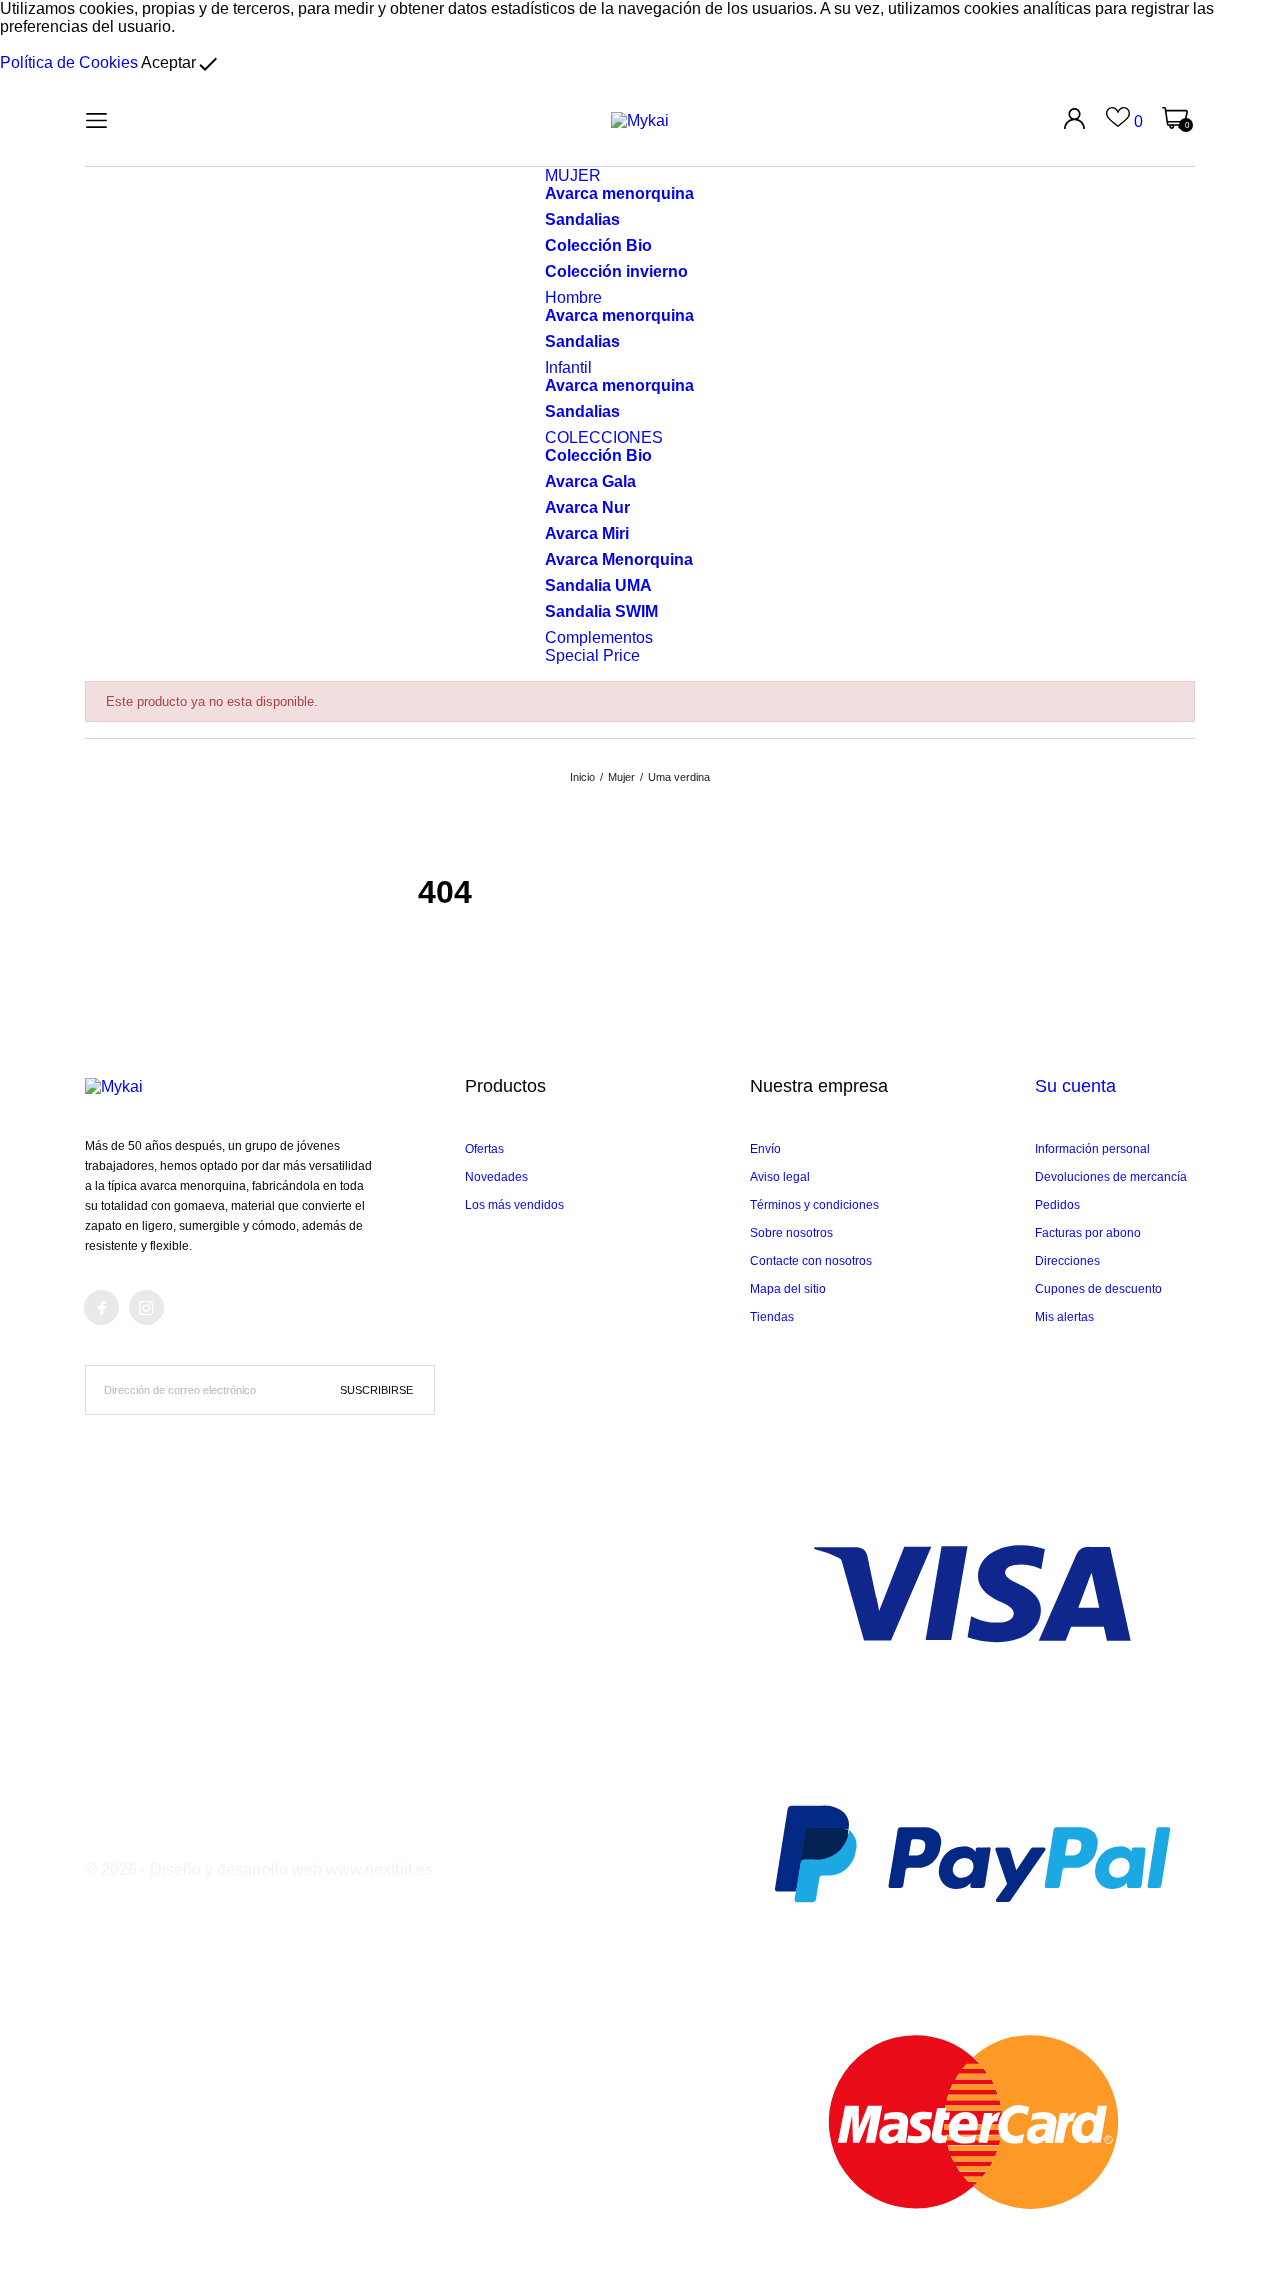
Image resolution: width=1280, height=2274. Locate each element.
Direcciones (1067, 1261)
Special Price (592, 655)
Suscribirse (376, 1390)
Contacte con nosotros (811, 1261)
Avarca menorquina (619, 193)
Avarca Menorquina (619, 559)
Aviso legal (780, 1177)
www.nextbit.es (379, 1869)
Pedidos (1057, 1205)
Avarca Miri (587, 533)
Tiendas (772, 1317)
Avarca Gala (590, 481)
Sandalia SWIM (601, 611)
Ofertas (484, 1149)
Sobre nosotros (791, 1233)
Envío (765, 1149)
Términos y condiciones (814, 1205)
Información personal (1092, 1149)
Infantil (568, 367)
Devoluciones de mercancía (1111, 1177)
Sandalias (582, 219)
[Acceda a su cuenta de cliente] (1074, 118)
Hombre (573, 297)
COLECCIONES (604, 437)
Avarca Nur (587, 507)
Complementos (599, 637)
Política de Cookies (69, 62)
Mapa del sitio (788, 1289)
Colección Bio (598, 245)
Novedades (496, 1177)
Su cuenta (1075, 1086)
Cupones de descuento (1098, 1289)
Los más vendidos (514, 1205)
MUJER (573, 175)
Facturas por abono (1088, 1233)
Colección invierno (616, 271)
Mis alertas (1064, 1317)
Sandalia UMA (598, 585)
